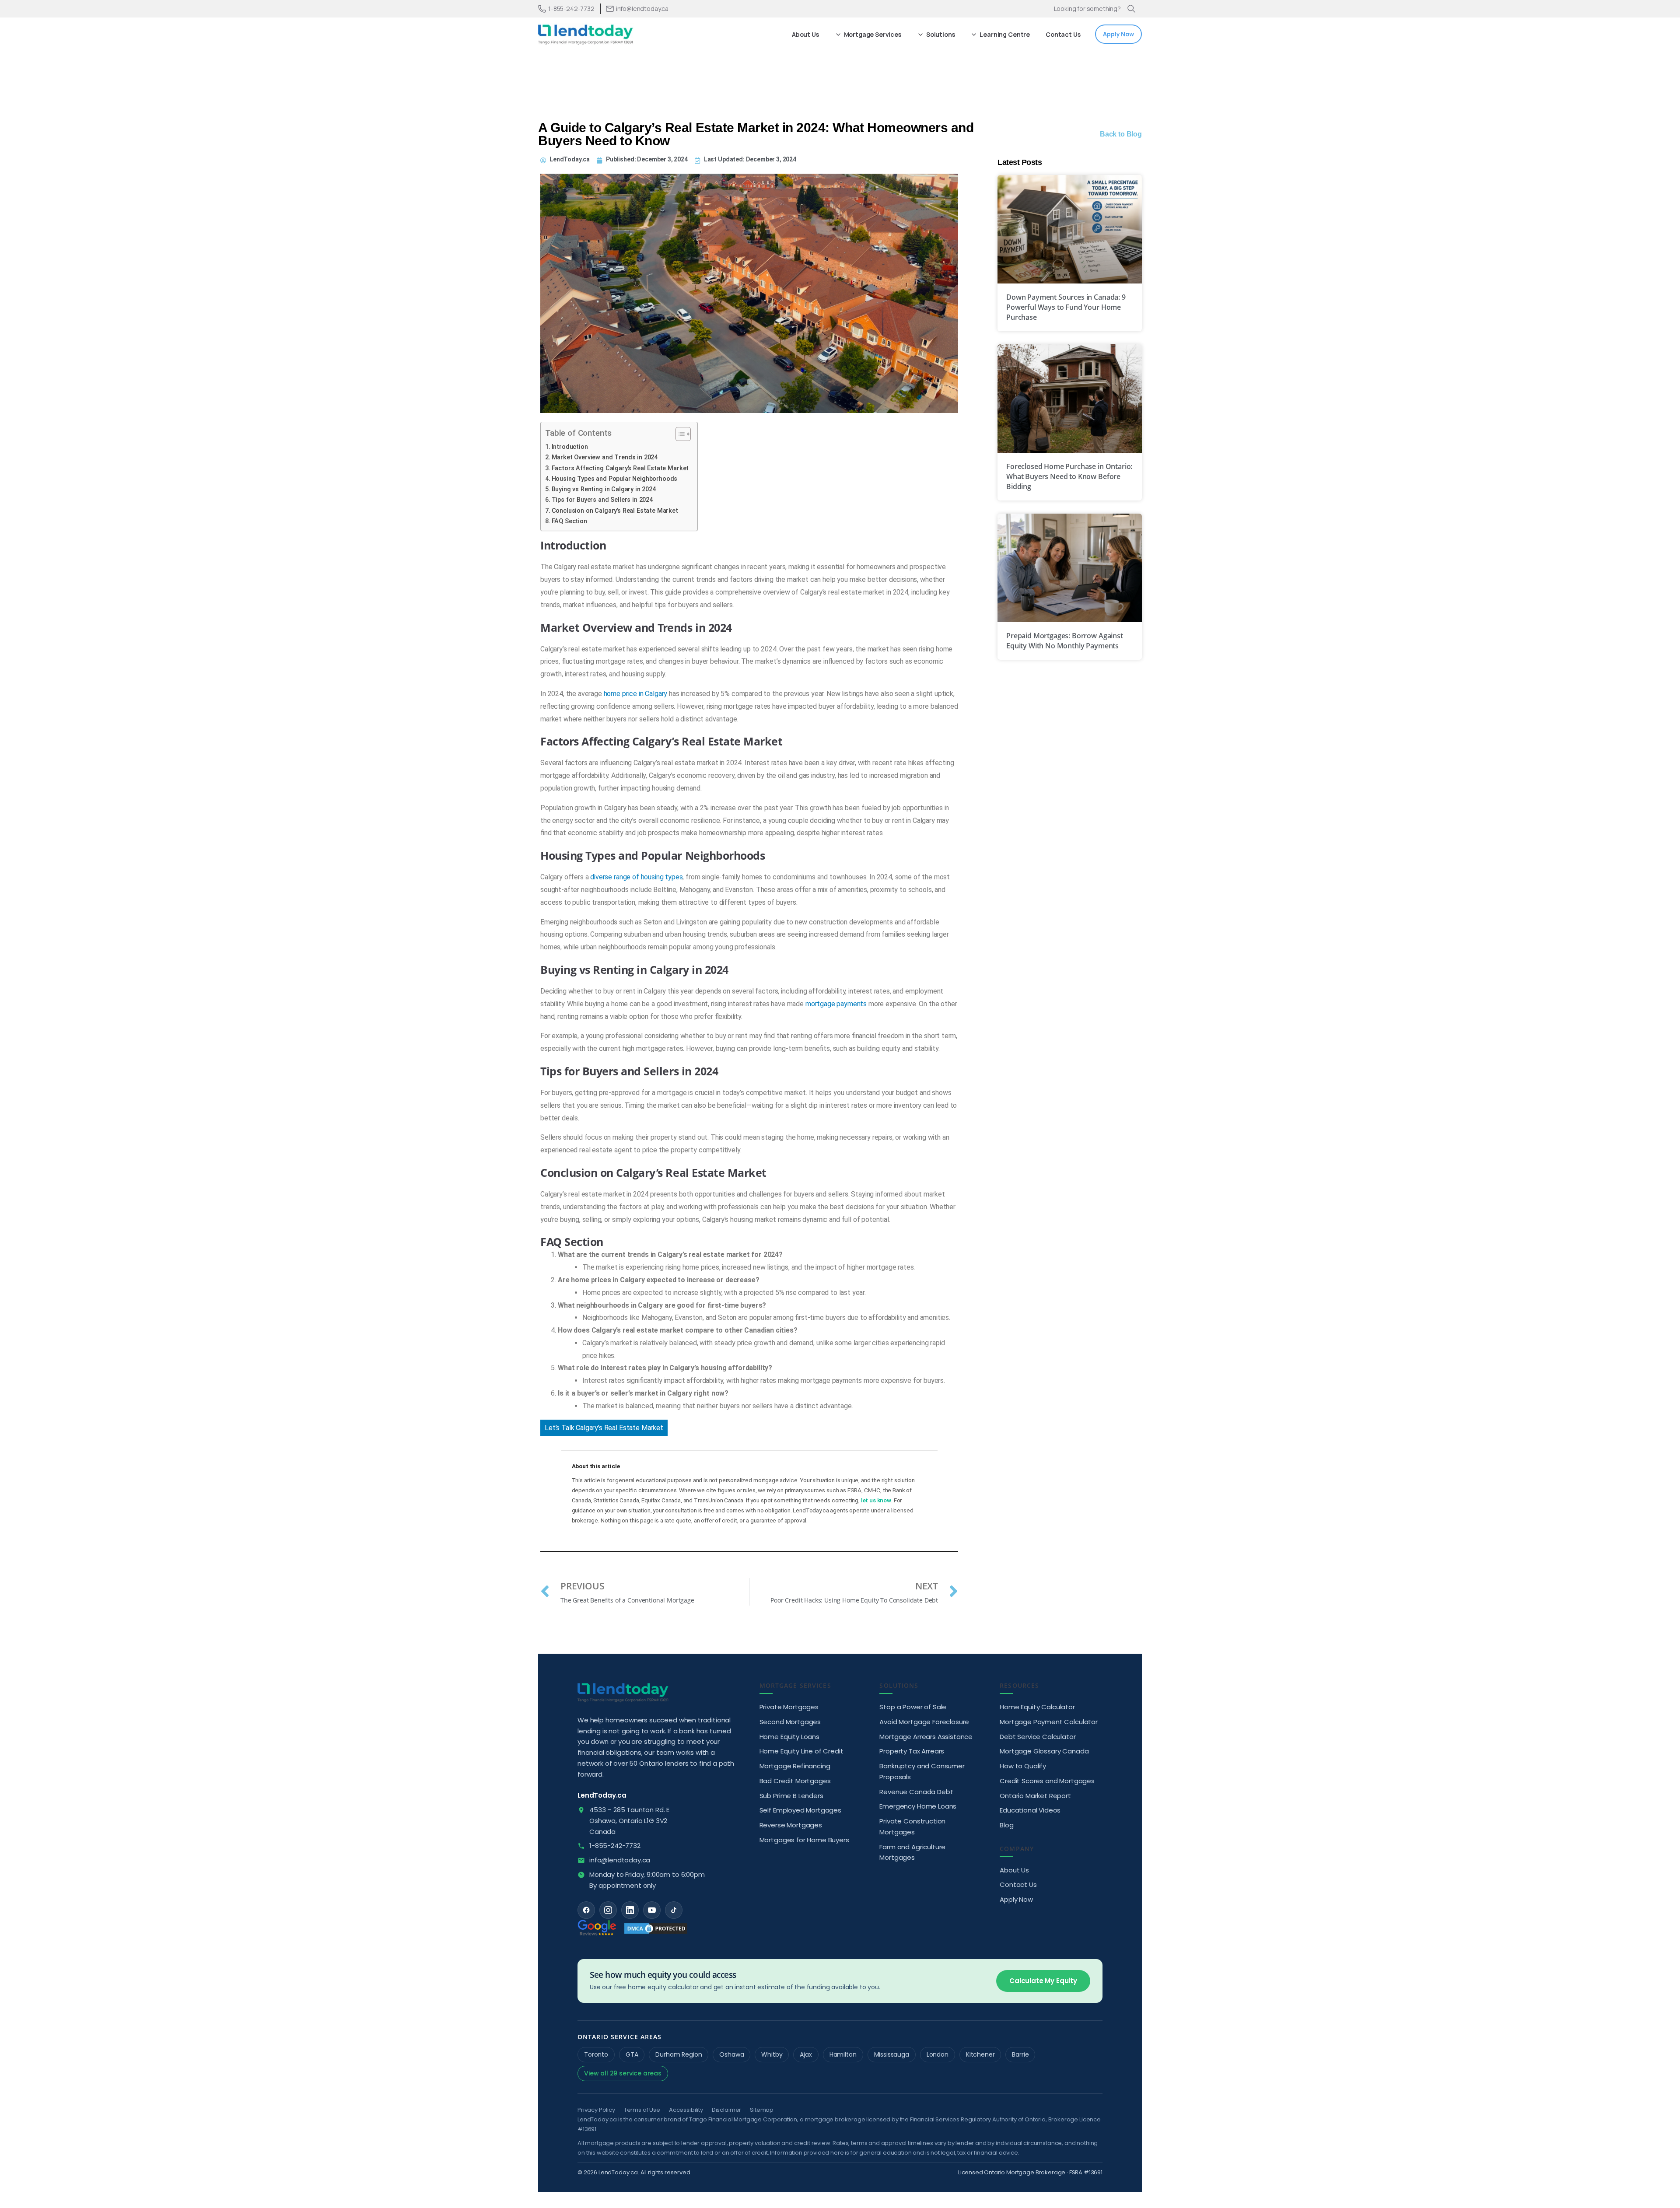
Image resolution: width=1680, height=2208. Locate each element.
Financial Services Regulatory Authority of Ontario (978, 2119)
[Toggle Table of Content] (679, 434)
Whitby (772, 2054)
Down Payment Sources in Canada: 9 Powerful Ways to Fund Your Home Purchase (1066, 307)
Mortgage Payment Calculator (1049, 1722)
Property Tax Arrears (912, 1751)
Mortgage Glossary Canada (1044, 1751)
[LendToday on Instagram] (608, 1910)
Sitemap (762, 2110)
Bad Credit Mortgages (795, 1781)
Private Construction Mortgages (912, 1827)
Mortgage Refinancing (795, 1766)
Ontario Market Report (1035, 1796)
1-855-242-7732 (571, 9)
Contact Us (1018, 1884)
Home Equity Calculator (1037, 1707)
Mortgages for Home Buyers (804, 1840)
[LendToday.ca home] (623, 1692)
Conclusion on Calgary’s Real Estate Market (615, 511)
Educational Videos (1030, 1810)
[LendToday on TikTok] (674, 1910)
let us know (876, 1500)
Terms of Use (642, 2110)
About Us (1014, 1870)
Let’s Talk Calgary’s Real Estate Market (604, 1428)
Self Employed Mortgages (800, 1810)
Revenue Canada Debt (916, 1792)
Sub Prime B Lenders (791, 1796)
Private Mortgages (789, 1707)
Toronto (596, 2054)
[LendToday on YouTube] (652, 1910)
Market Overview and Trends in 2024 (605, 457)
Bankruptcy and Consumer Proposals (922, 1771)
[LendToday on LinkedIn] (630, 1910)
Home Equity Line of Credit (801, 1751)
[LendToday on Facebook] (586, 1910)
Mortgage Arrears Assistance (926, 1737)
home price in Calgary (636, 694)
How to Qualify (1023, 1766)
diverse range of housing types (636, 877)
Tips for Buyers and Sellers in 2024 (602, 500)
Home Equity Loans (789, 1737)
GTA (632, 2054)
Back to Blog (1121, 134)
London (938, 2054)
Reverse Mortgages (791, 1825)
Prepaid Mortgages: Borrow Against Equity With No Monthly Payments (1065, 641)
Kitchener (980, 2054)
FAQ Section (569, 521)
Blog (1006, 1825)
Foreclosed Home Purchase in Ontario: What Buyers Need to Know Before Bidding (1069, 476)
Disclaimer (726, 2110)
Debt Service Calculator (1038, 1737)
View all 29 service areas (623, 2073)
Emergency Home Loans (918, 1806)
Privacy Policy (596, 2110)
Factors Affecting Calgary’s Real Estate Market (620, 468)
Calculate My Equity (1043, 1981)
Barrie (1020, 2054)
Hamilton (843, 2054)
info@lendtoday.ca (620, 1860)
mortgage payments (836, 1004)
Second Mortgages (790, 1722)
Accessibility (686, 2110)
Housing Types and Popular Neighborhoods (614, 479)
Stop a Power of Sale (913, 1707)
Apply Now (1016, 1899)
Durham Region (679, 2054)
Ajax (806, 2054)
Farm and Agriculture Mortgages (912, 1852)
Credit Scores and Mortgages (1047, 1781)
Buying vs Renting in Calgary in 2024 (604, 489)
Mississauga (892, 2054)
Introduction (570, 447)
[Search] (1131, 9)
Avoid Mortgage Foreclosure (924, 1722)
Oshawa (731, 2054)
